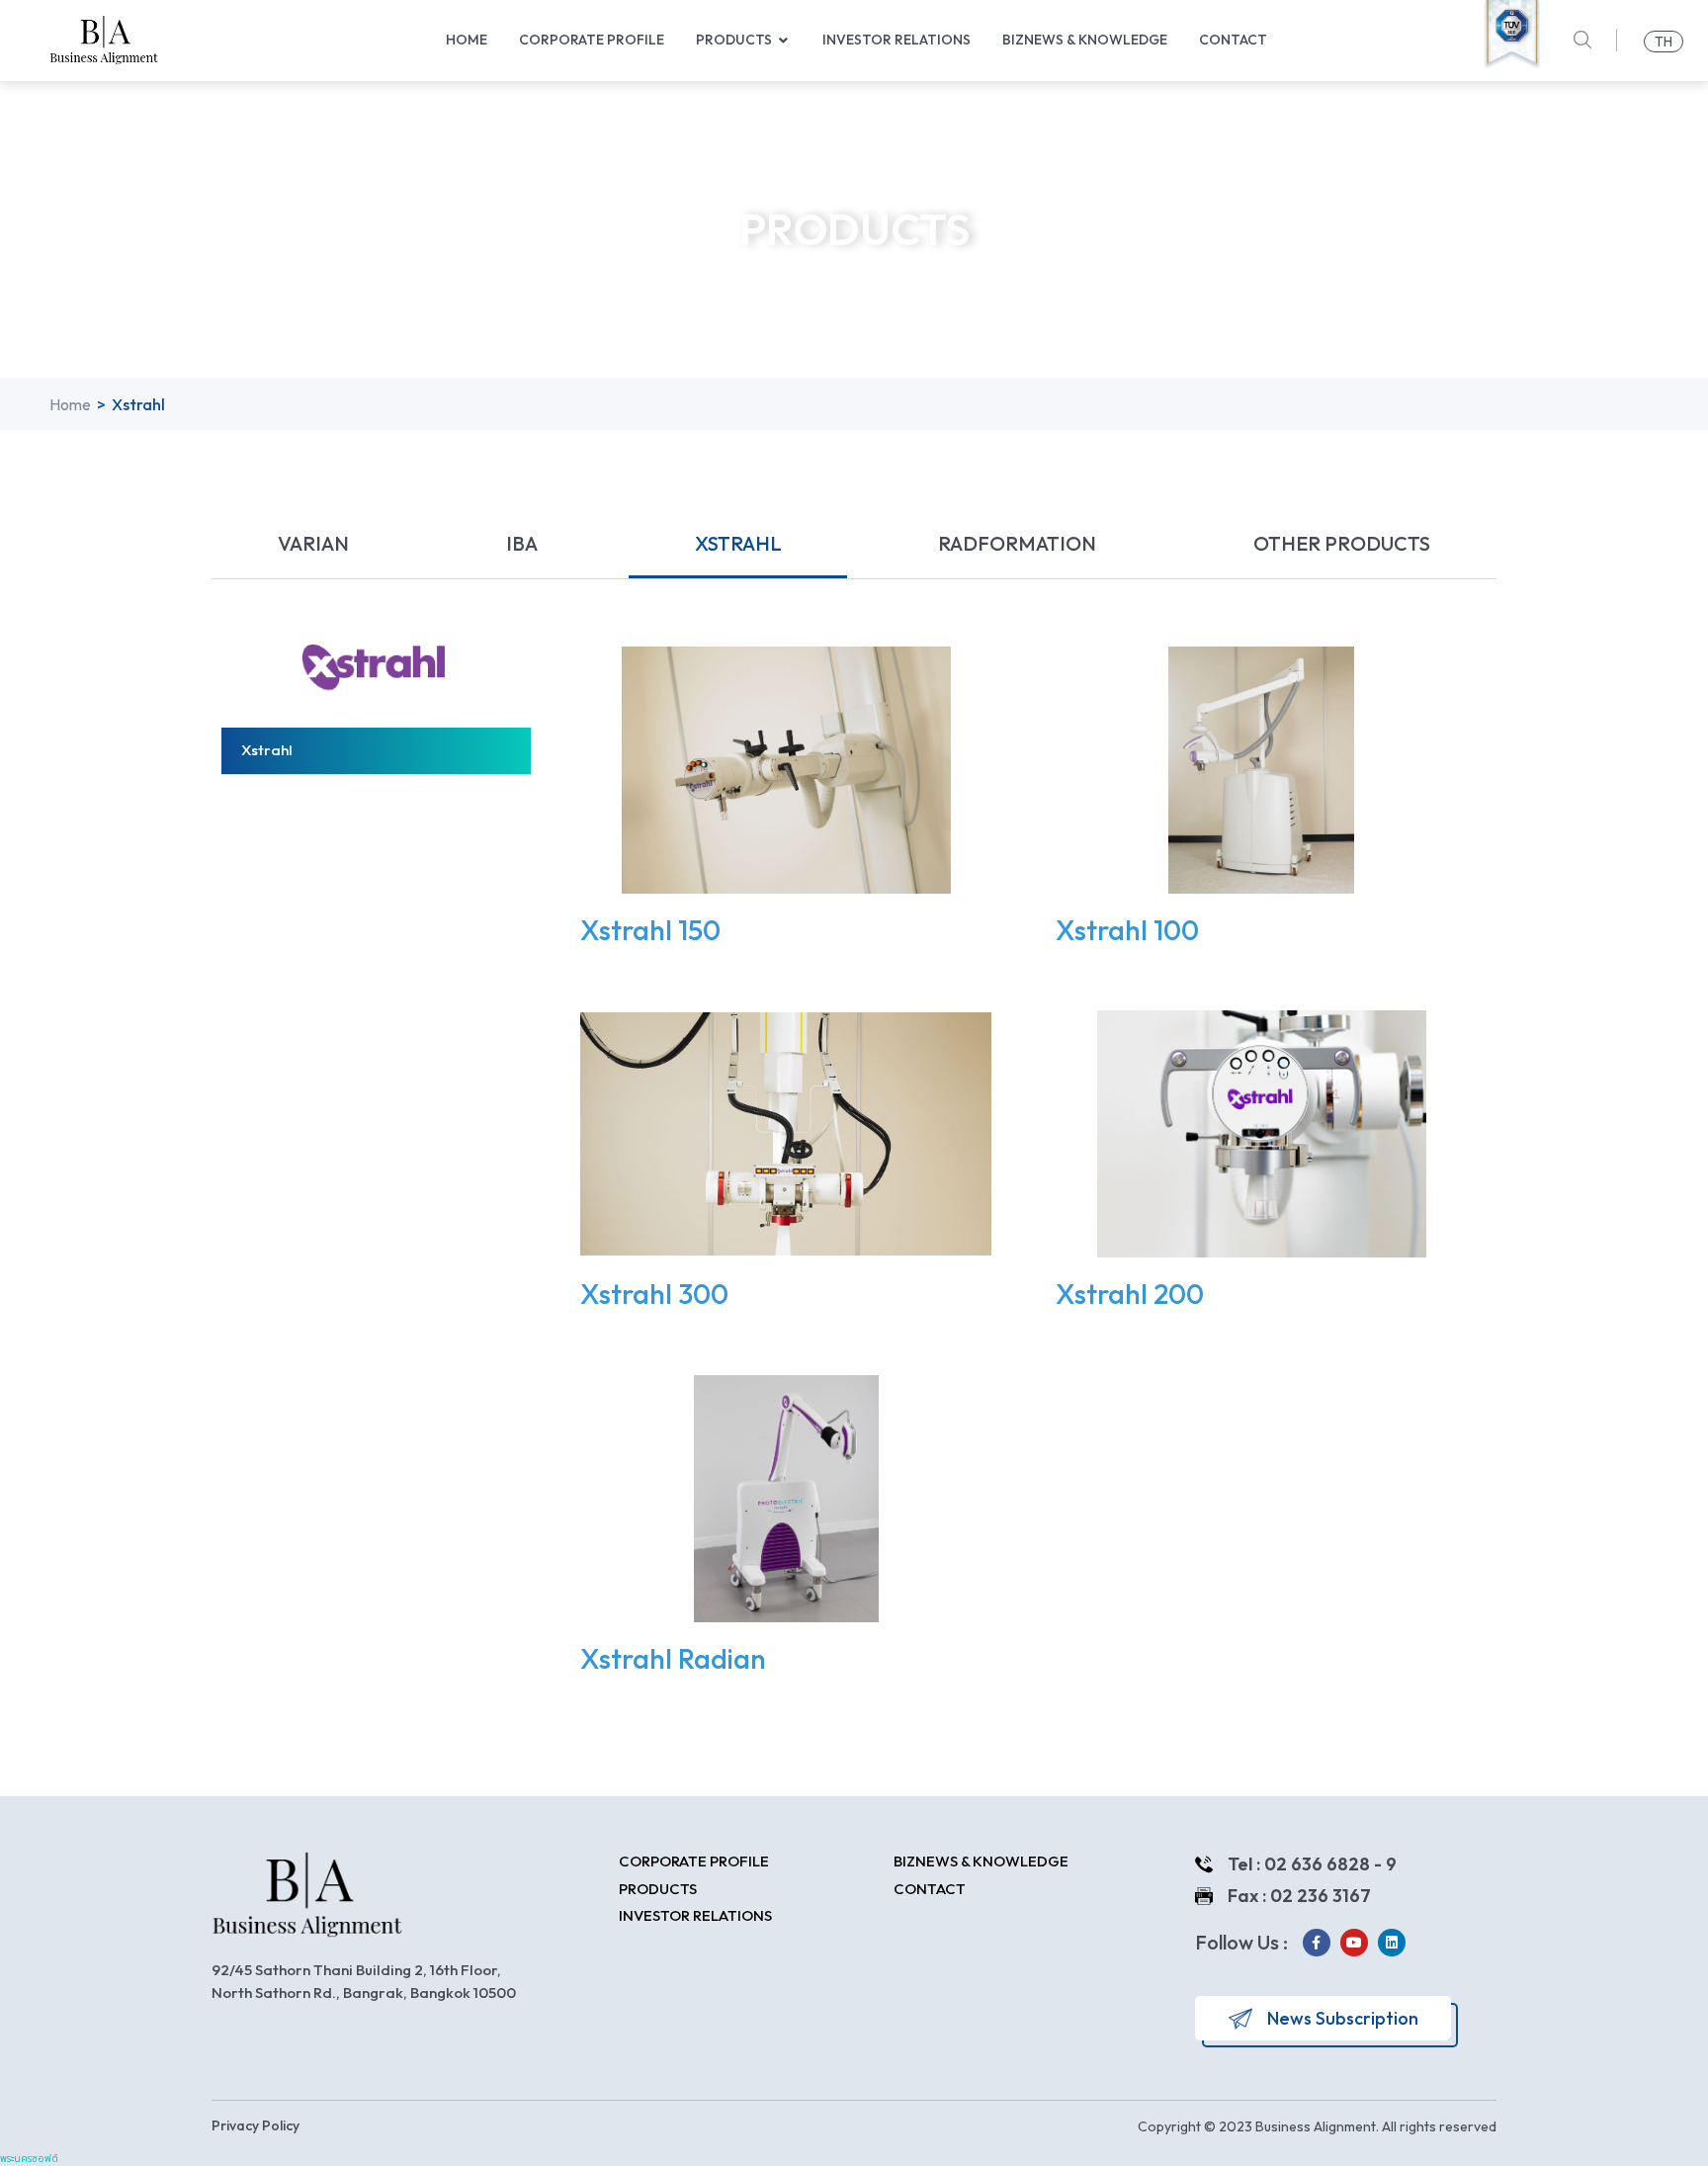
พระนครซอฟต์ (29, 2159)
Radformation (1017, 543)
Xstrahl (738, 543)
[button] (784, 40)
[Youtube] (1354, 1943)
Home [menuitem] (467, 40)
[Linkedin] (1392, 1943)
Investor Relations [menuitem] (897, 40)
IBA (522, 543)
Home (70, 404)
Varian (313, 543)
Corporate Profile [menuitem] (592, 40)
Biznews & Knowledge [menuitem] (1085, 40)
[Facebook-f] (1317, 1943)
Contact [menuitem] (1233, 40)
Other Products (1342, 543)
